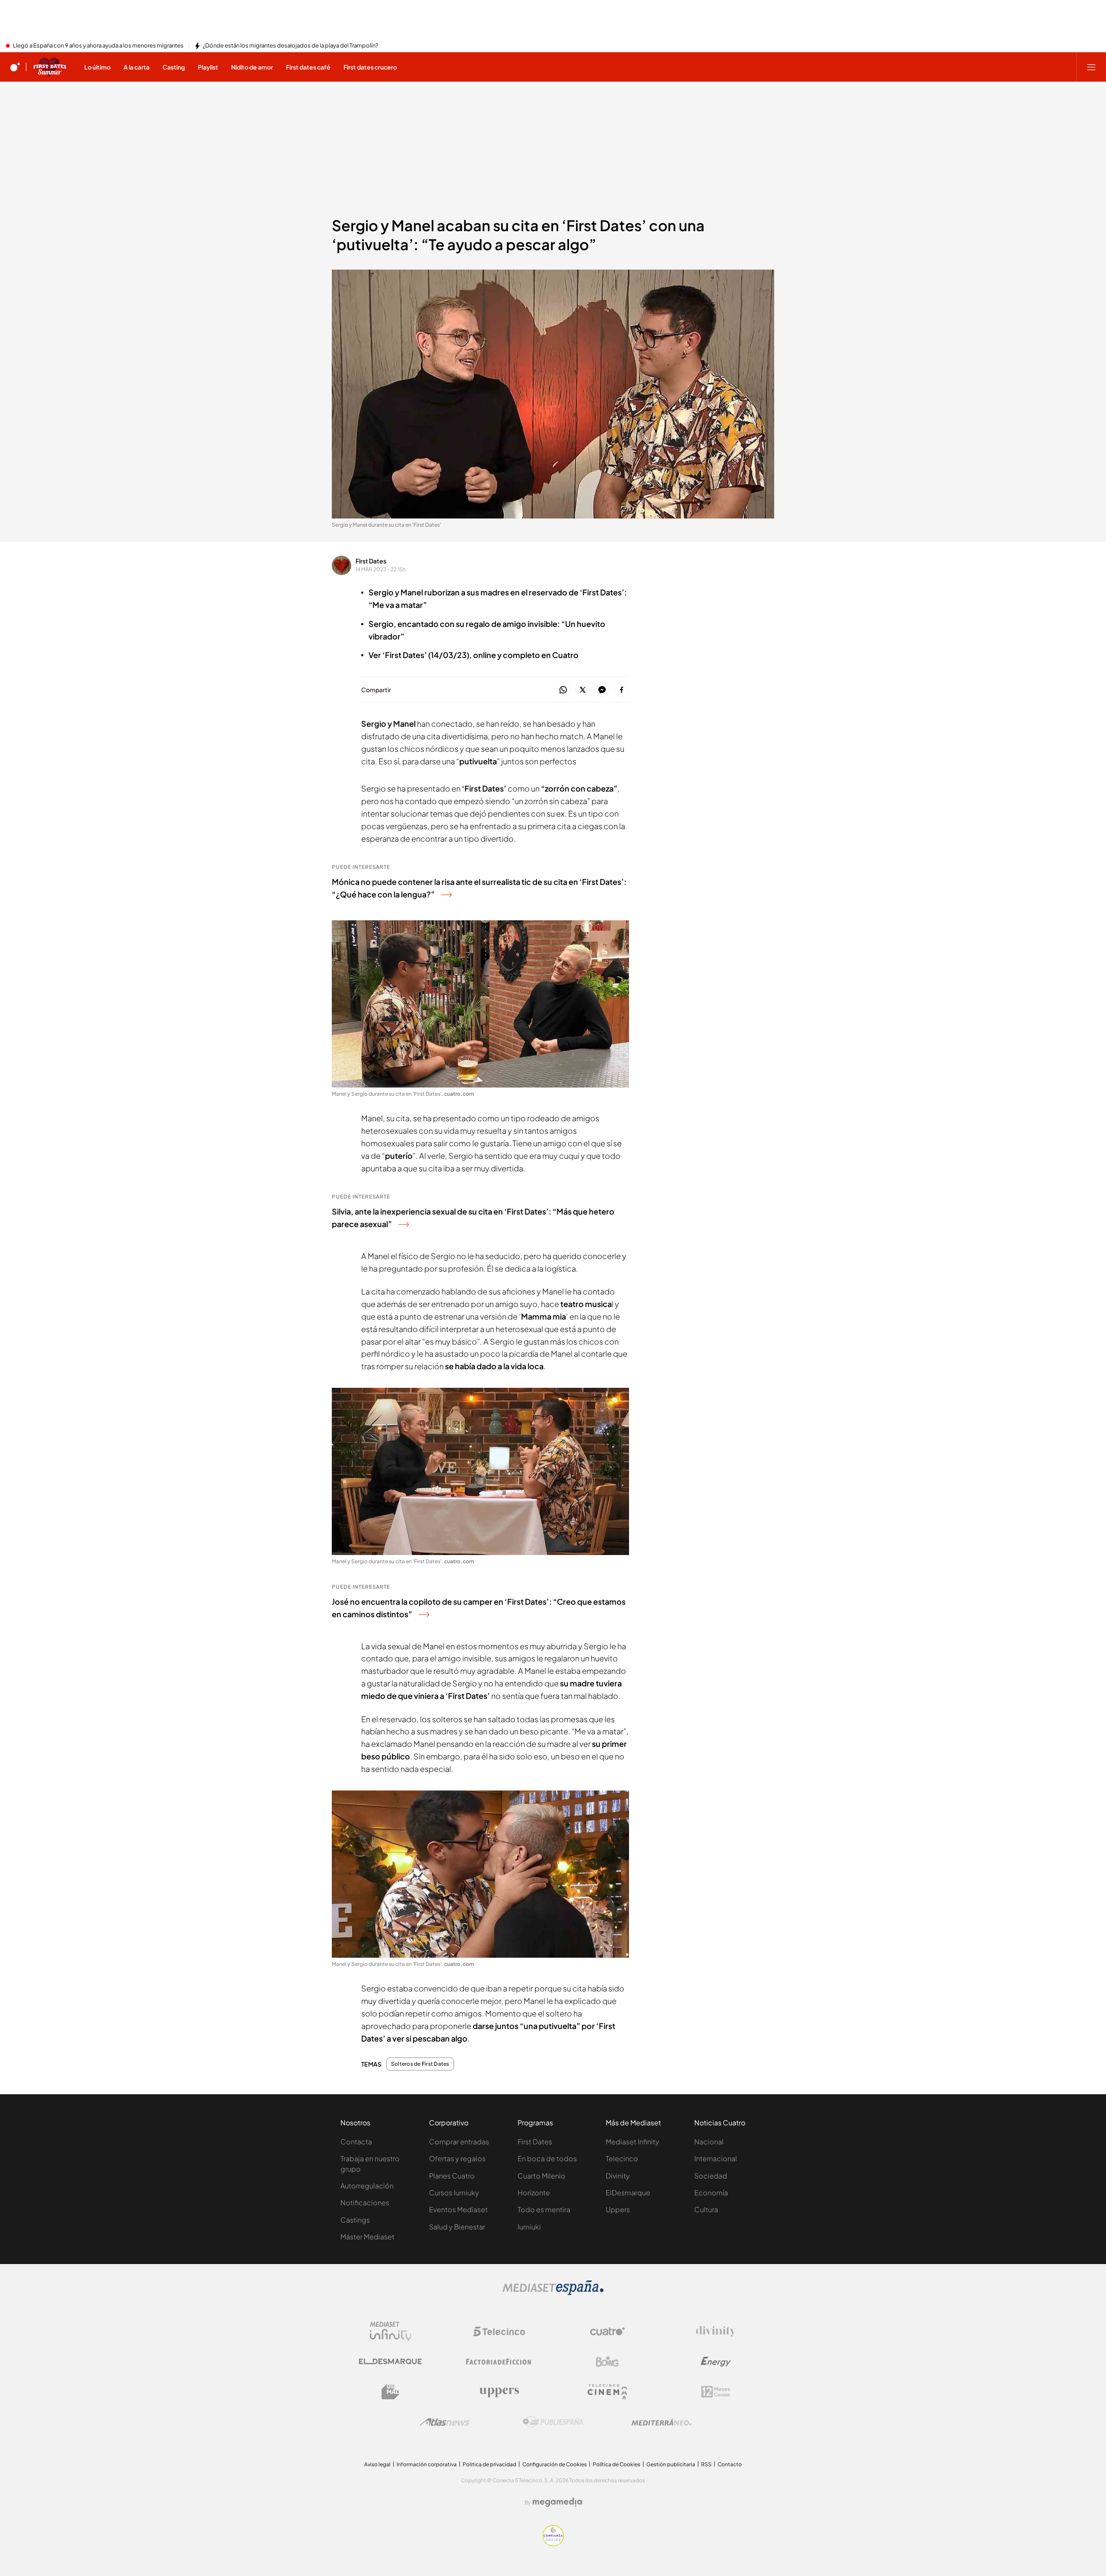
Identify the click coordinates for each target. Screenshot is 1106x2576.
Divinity (618, 2176)
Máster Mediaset (367, 2237)
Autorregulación (367, 2186)
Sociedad (711, 2176)
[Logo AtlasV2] (445, 2422)
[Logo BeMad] (391, 2392)
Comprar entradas (459, 2142)
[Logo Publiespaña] (553, 2422)
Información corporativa (427, 2464)
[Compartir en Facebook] (621, 690)
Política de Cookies (617, 2464)
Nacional (709, 2142)
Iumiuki (529, 2227)
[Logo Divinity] (716, 2331)
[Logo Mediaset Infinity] (391, 2331)
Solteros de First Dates (420, 2064)
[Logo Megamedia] (557, 2502)
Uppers (618, 2209)
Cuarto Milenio (542, 2176)
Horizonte (534, 2193)
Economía (711, 2193)
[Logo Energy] (716, 2362)
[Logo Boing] (607, 2362)
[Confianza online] (553, 2544)
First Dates (371, 561)
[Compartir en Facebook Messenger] (602, 690)
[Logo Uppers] (499, 2392)
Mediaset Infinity (632, 2142)
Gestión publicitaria (671, 2464)
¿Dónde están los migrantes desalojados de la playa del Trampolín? (290, 46)
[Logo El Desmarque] (390, 2361)
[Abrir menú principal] (1091, 67)
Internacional (716, 2158)
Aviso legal (377, 2464)
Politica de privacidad (489, 2464)
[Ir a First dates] (50, 67)
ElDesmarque (628, 2193)
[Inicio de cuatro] (15, 67)
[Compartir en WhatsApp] (563, 690)
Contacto (730, 2464)
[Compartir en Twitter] (583, 690)
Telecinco (622, 2158)
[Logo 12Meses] (716, 2392)
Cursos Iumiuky (454, 2193)
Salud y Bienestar (457, 2227)
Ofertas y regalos (457, 2158)
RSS (706, 2464)
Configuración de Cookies (555, 2464)
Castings (355, 2220)
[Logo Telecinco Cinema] (607, 2392)
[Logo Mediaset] (553, 2293)
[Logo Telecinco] (499, 2331)
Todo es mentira (544, 2209)
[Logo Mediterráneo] (661, 2422)
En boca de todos (547, 2158)
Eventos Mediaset (458, 2209)
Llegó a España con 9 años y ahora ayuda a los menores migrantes (98, 46)
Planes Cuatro (452, 2176)
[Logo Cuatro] (607, 2331)
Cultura (706, 2209)
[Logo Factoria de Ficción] (499, 2362)
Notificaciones (365, 2202)
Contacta (356, 2142)
